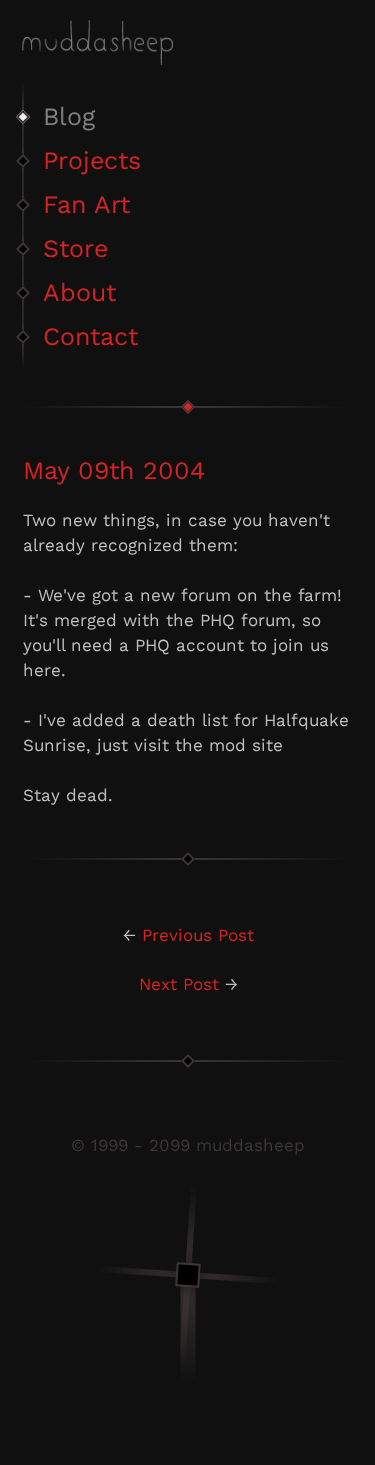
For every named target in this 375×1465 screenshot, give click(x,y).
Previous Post (198, 935)
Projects (92, 160)
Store (75, 248)
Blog (69, 116)
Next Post (179, 984)
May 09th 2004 (114, 470)
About (79, 292)
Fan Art (86, 204)
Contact (90, 336)
